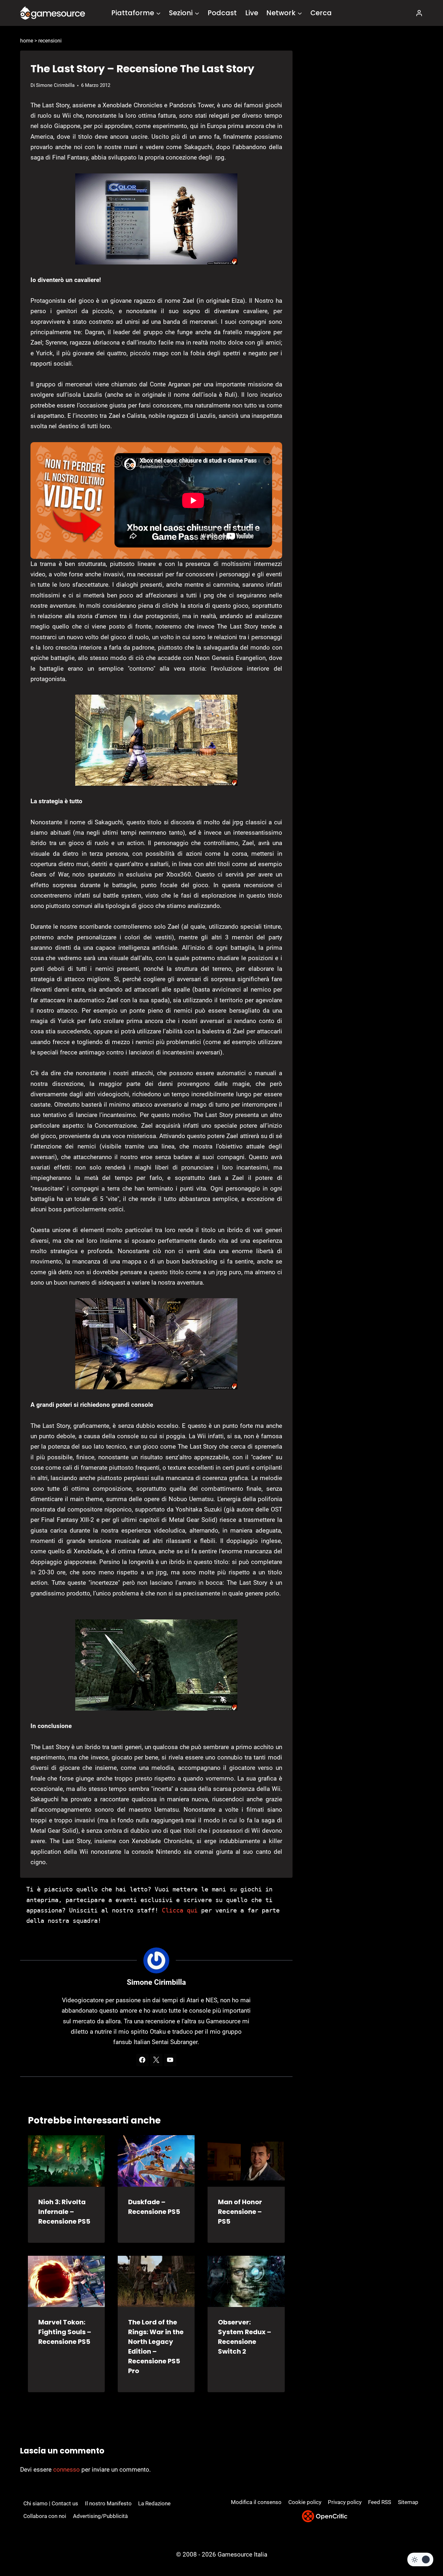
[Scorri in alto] (421, 2547)
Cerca (321, 13)
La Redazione (154, 2503)
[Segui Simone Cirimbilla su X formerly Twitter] (156, 2060)
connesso (66, 2470)
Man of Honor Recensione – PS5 (240, 2212)
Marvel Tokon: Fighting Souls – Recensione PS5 (65, 2332)
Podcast (222, 13)
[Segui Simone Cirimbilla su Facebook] (142, 2060)
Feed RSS (380, 2502)
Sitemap (408, 2502)
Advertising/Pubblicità (100, 2516)
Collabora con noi (45, 2516)
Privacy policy (345, 2502)
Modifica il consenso (256, 2502)
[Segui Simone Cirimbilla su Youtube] (170, 2060)
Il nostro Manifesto (108, 2503)
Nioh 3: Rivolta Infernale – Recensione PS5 (64, 2212)
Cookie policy (305, 2502)
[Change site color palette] (420, 2559)
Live (252, 13)
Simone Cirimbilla (55, 85)
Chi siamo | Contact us (51, 2503)
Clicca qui (180, 1910)
